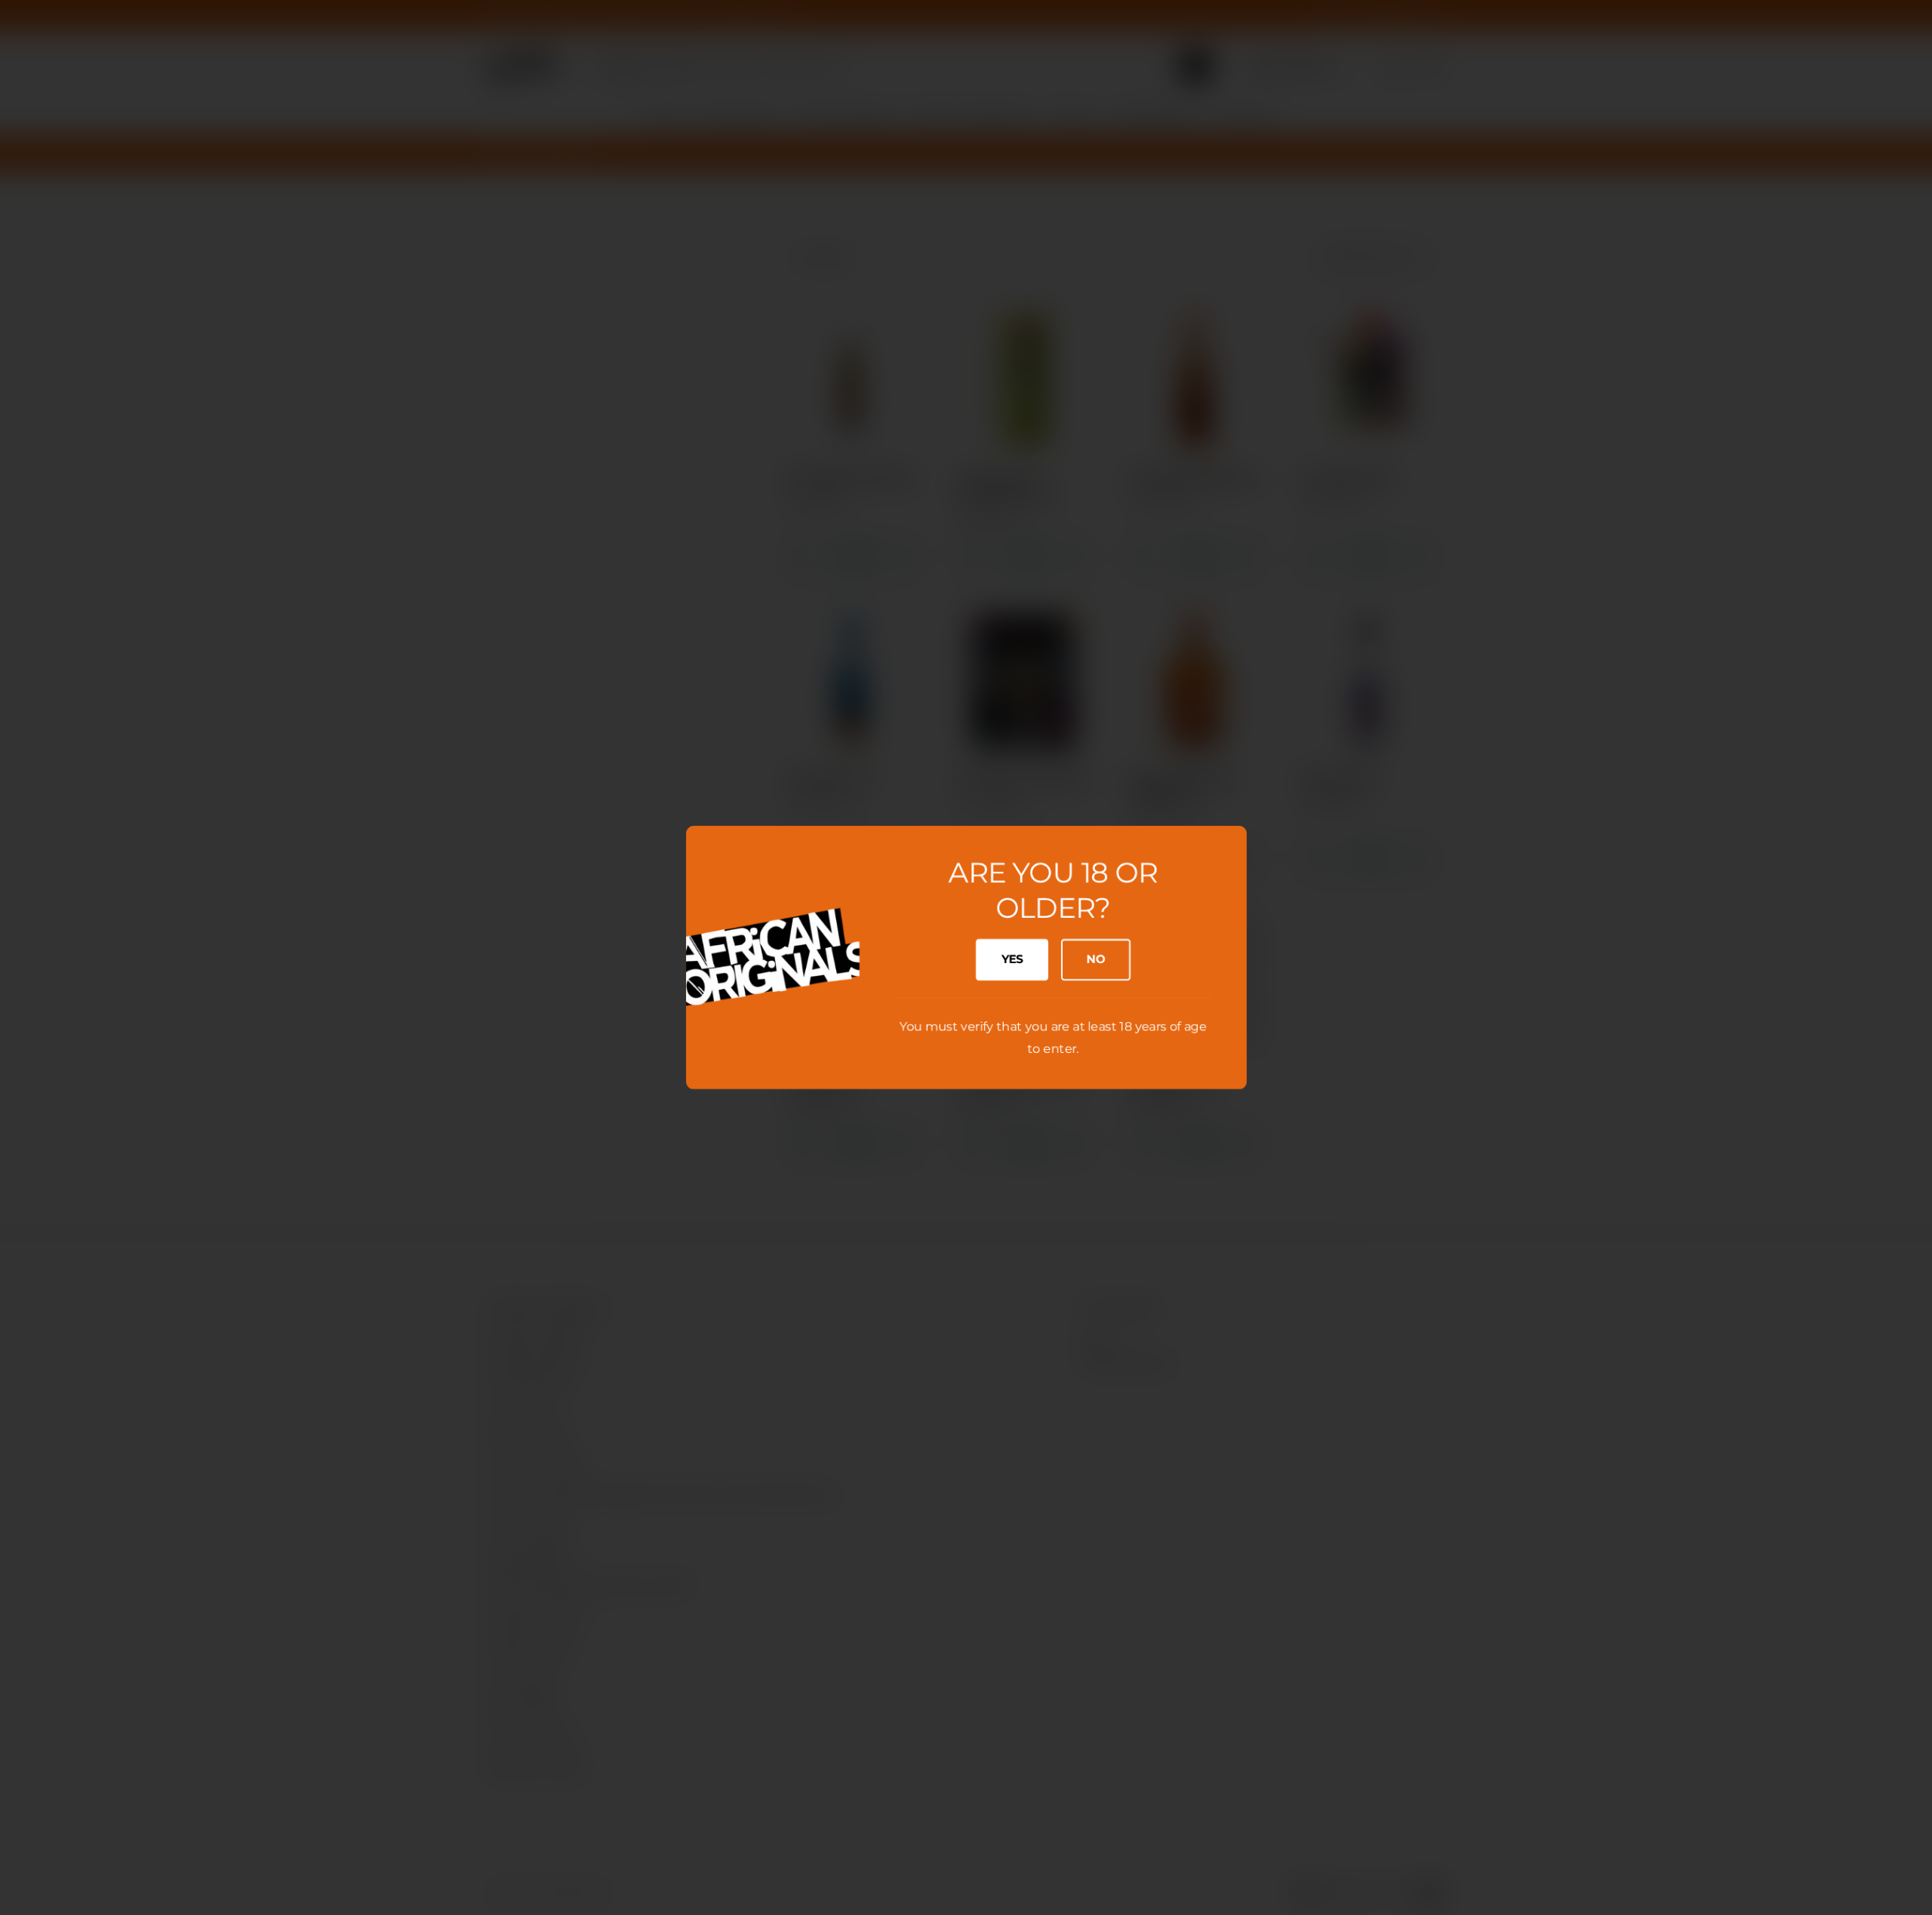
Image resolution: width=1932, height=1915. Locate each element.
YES (1012, 959)
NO (1095, 959)
